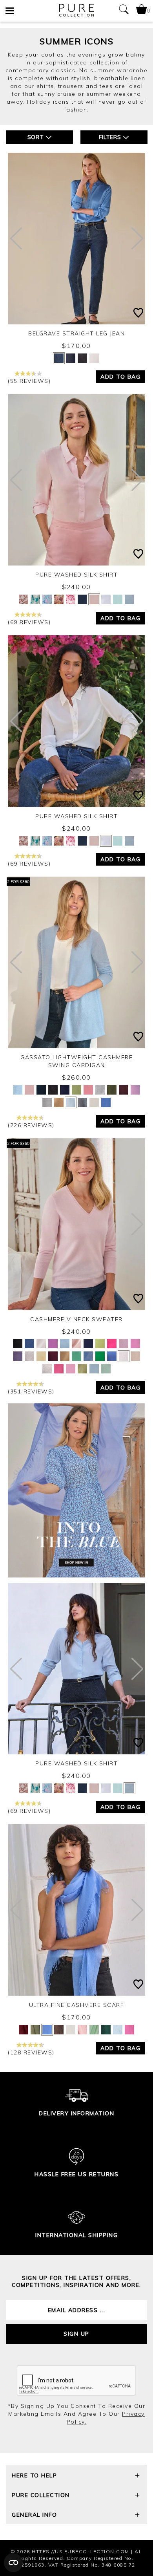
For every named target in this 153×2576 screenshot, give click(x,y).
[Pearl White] (94, 1102)
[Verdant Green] (100, 1356)
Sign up (76, 2334)
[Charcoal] (82, 358)
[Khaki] (35, 2030)
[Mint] (94, 2030)
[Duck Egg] (106, 1369)
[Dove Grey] (100, 1090)
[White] (94, 358)
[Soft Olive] (106, 2030)
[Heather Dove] (47, 1102)
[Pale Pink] (94, 599)
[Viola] (18, 1356)
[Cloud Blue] (129, 599)
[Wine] (24, 2030)
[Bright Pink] (129, 2030)
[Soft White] (71, 2030)
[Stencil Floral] (24, 599)
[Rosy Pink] (135, 1344)
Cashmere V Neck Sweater (76, 1319)
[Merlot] (53, 1356)
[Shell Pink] (29, 1090)
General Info (34, 2515)
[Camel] (59, 1102)
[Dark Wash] (71, 358)
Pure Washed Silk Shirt (76, 575)
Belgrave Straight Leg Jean (76, 333)
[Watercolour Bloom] (47, 599)
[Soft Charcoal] (82, 1102)
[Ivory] (106, 599)
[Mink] (135, 1356)
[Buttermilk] (41, 1356)
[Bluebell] (106, 1102)
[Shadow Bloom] (35, 599)
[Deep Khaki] (112, 1090)
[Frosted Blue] (18, 1090)
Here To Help (34, 2475)
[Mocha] (59, 2030)
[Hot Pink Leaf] (71, 599)
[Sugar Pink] (71, 1369)
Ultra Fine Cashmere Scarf (77, 2005)
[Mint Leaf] (76, 1356)
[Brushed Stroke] (59, 599)
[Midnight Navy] (41, 1090)
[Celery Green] (82, 1369)
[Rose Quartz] (135, 1090)
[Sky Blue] (118, 599)
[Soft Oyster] (124, 1356)
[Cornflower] (47, 2030)
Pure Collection (41, 2495)
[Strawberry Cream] (88, 1090)
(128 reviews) (31, 2052)
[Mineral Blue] (112, 1356)
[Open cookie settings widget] (13, 2563)
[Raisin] (124, 1090)
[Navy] (82, 599)
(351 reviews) (31, 1391)
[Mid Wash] (59, 358)
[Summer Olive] (76, 1090)
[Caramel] (65, 1356)
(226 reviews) (31, 1125)
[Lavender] (53, 1344)
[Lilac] (124, 1344)
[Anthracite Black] (53, 1090)
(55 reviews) (29, 381)
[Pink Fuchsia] (112, 1344)
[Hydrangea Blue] (88, 1356)
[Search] (124, 11)
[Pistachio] (100, 1344)
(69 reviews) (29, 622)
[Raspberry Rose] (59, 1369)
